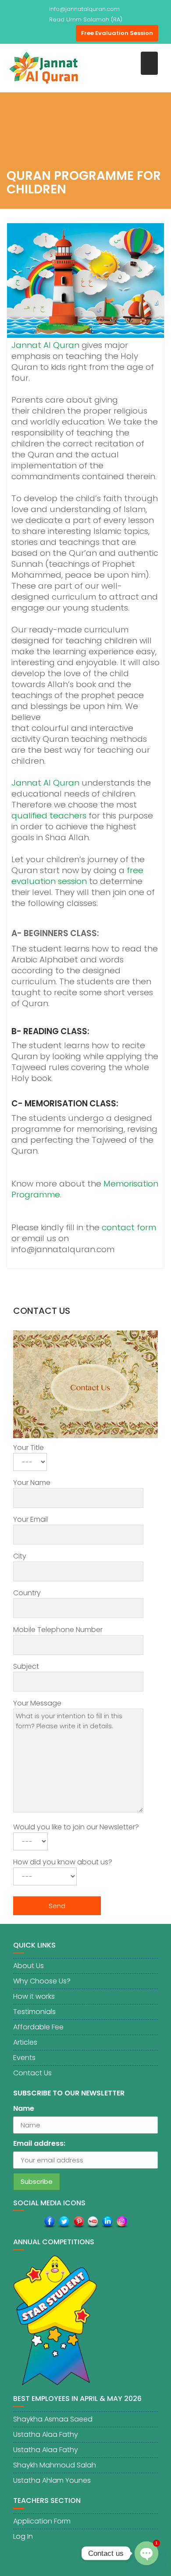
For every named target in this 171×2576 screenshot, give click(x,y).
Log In (23, 2536)
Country (27, 1593)
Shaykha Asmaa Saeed (53, 2419)
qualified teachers (49, 816)
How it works (34, 1996)
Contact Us (32, 2073)
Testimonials (34, 2012)
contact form (129, 1227)
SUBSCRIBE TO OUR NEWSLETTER (69, 2093)
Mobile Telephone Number (58, 1630)
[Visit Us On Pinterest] (78, 2222)
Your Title (28, 1448)
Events (24, 2058)
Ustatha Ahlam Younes (52, 2480)
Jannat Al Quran (45, 345)
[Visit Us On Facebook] (49, 2222)
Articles (25, 2042)
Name (24, 2108)
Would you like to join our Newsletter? (76, 1827)
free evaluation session (77, 876)
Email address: (39, 2143)
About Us (28, 1966)
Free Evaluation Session (117, 33)
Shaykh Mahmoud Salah (55, 2465)
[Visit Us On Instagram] (122, 2222)
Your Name (32, 1483)
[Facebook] (20, 33)
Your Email (30, 1519)
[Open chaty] (146, 2553)
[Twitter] (36, 33)
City (20, 1556)
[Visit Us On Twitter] (64, 2222)
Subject (26, 1666)
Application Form (42, 2521)
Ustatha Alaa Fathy (46, 2434)
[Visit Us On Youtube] (93, 2222)
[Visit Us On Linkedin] (107, 2222)
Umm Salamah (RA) (94, 19)
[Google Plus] (67, 33)
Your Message (37, 1703)
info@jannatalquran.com (84, 9)
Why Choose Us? (42, 1981)
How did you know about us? (63, 1862)
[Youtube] (51, 33)
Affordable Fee (38, 2027)
